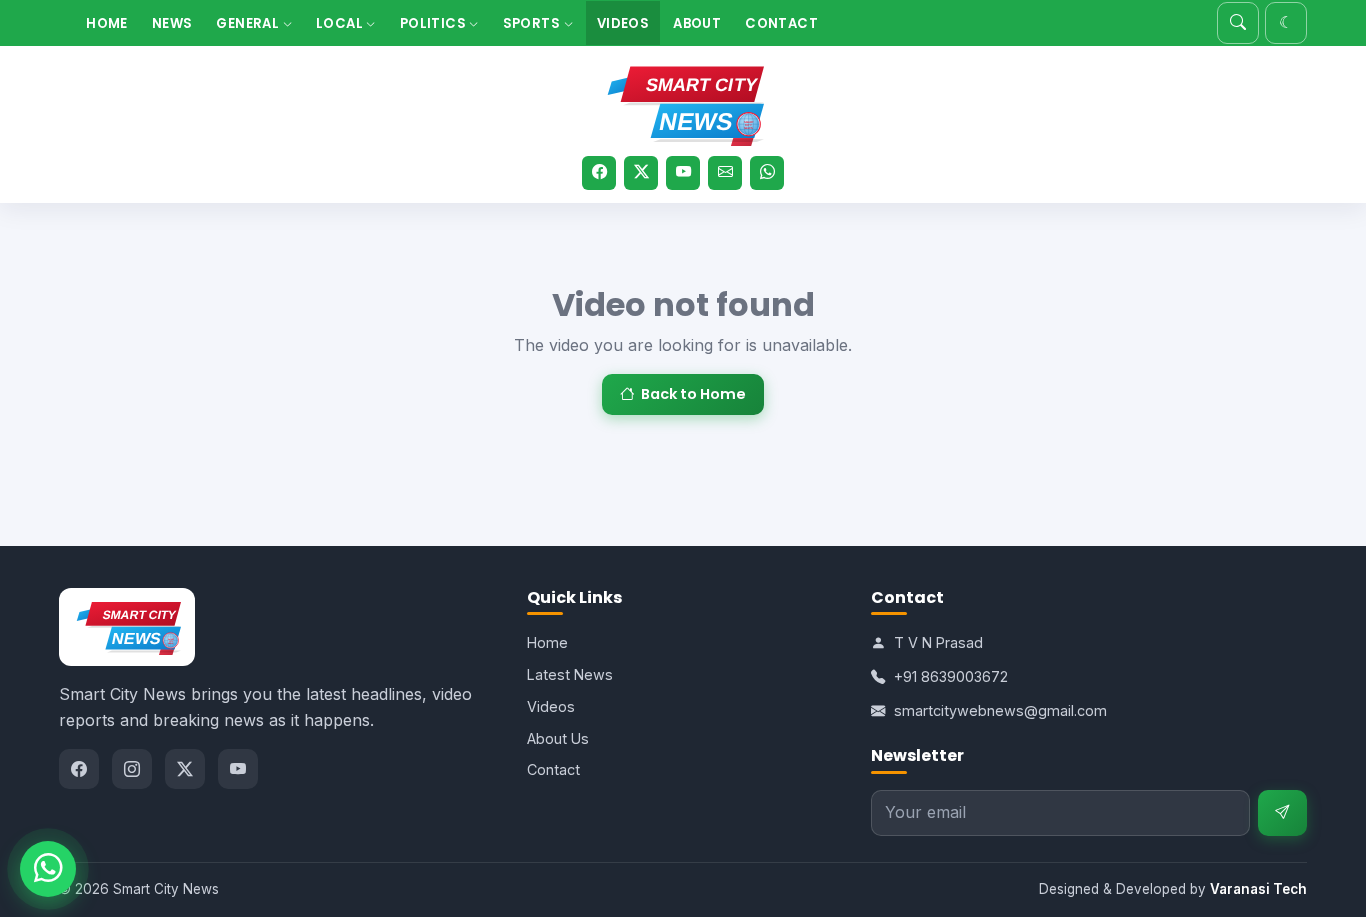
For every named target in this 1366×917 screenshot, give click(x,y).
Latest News (570, 674)
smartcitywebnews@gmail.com (1000, 710)
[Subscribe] (1282, 813)
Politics (435, 23)
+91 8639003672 (951, 676)
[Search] (1238, 23)
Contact (781, 23)
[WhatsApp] (767, 173)
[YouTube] (683, 173)
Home (107, 23)
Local (341, 23)
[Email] (725, 173)
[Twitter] (641, 173)
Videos (623, 23)
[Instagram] (132, 769)
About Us (558, 738)
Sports (533, 23)
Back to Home (693, 394)
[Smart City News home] (683, 102)
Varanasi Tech (1258, 889)
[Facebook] (599, 173)
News (172, 23)
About (697, 23)
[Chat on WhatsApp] (48, 869)
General (249, 23)
